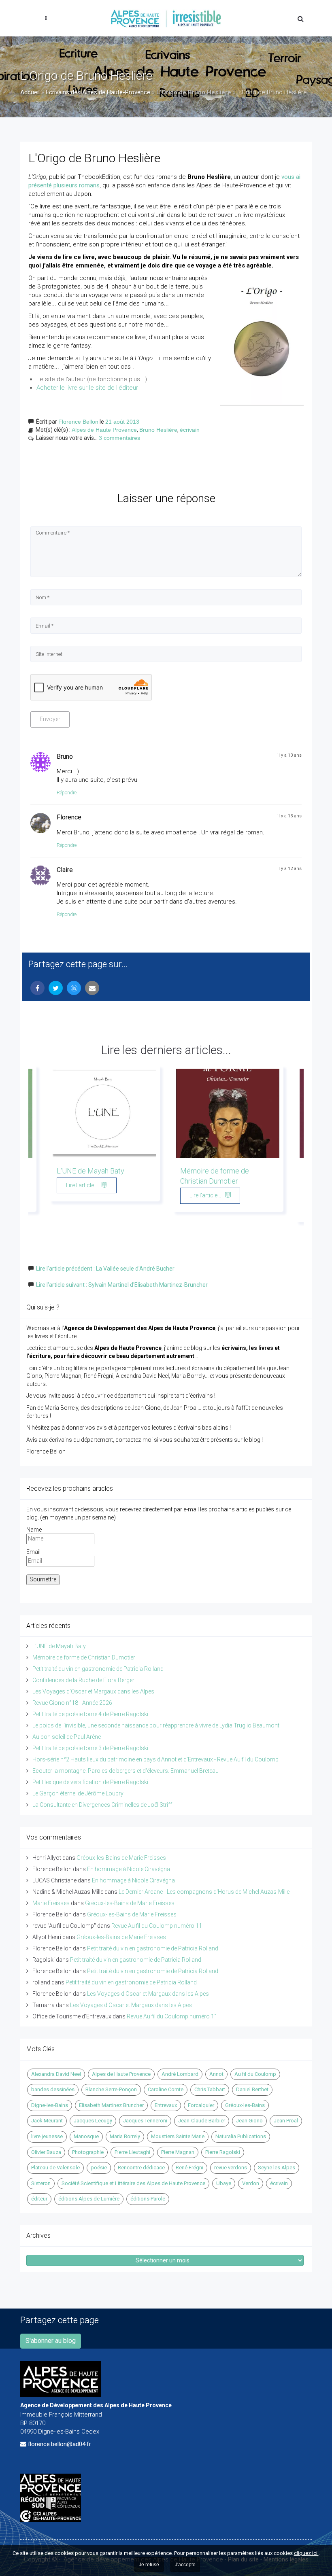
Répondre (67, 793)
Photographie (88, 2152)
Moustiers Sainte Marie (178, 2136)
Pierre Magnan (178, 2152)
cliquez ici (306, 2553)
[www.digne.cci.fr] (166, 2516)
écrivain (190, 430)
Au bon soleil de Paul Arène (67, 1737)
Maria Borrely (125, 2136)
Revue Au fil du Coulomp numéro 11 (157, 1926)
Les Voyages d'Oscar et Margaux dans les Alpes (93, 1691)
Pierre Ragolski (223, 2152)
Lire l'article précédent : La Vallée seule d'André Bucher (105, 1269)
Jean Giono (249, 2121)
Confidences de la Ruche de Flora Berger (83, 1680)
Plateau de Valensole (55, 2168)
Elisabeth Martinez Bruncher (111, 2105)
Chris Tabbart (210, 2089)
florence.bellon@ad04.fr (60, 2444)
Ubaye (224, 2183)
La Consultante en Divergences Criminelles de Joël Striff (102, 1805)
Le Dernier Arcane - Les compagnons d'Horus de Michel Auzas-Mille (204, 1892)
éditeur (39, 2199)
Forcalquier (201, 2105)
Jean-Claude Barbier (202, 2121)
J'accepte (185, 2565)
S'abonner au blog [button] (51, 2341)
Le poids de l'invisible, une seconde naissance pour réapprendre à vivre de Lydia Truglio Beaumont (156, 1725)
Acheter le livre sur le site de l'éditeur (87, 388)
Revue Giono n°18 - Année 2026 (72, 1703)
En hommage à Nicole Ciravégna (129, 1869)
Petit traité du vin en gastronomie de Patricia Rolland (98, 1669)
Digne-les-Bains (50, 2105)
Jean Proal (286, 2121)
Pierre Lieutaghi (132, 2152)
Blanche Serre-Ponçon (111, 2089)
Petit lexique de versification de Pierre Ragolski (90, 1782)
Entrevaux (166, 2105)
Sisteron (41, 2183)
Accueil (30, 92)
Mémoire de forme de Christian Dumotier (84, 1657)
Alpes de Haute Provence (104, 430)
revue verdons (231, 2168)
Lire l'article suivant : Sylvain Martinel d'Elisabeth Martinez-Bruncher (122, 1285)
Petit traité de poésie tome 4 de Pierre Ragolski (90, 1714)
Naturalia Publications (241, 2136)
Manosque (86, 2136)
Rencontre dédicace (141, 2168)
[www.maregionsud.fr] (166, 2503)
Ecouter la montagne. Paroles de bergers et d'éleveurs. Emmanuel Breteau (126, 1771)
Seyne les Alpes (277, 2168)
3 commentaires (119, 438)
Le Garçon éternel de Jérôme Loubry (78, 1793)
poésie (99, 2168)
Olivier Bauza (46, 2152)
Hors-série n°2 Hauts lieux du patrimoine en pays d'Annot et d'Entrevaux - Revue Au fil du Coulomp (155, 1759)
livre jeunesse (47, 2136)
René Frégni (189, 2168)
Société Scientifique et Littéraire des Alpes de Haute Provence (133, 2183)
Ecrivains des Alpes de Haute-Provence (98, 92)
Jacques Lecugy (93, 2121)
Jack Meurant (47, 2121)
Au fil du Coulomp (255, 2074)
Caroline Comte (166, 2089)
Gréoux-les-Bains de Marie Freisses (121, 1858)
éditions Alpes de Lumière (89, 2199)
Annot (216, 2074)
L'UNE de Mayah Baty (90, 1171)
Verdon (251, 2183)
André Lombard (180, 2074)
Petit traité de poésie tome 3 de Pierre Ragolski (90, 1748)
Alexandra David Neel (56, 2074)
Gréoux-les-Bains (245, 2105)
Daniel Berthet (252, 2089)
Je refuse (149, 2565)
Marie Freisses (51, 1903)
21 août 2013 (122, 422)
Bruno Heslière (158, 430)
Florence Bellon (78, 422)
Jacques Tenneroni (145, 2121)
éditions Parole (148, 2199)
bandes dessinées (53, 2089)
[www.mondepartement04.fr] (166, 2485)
